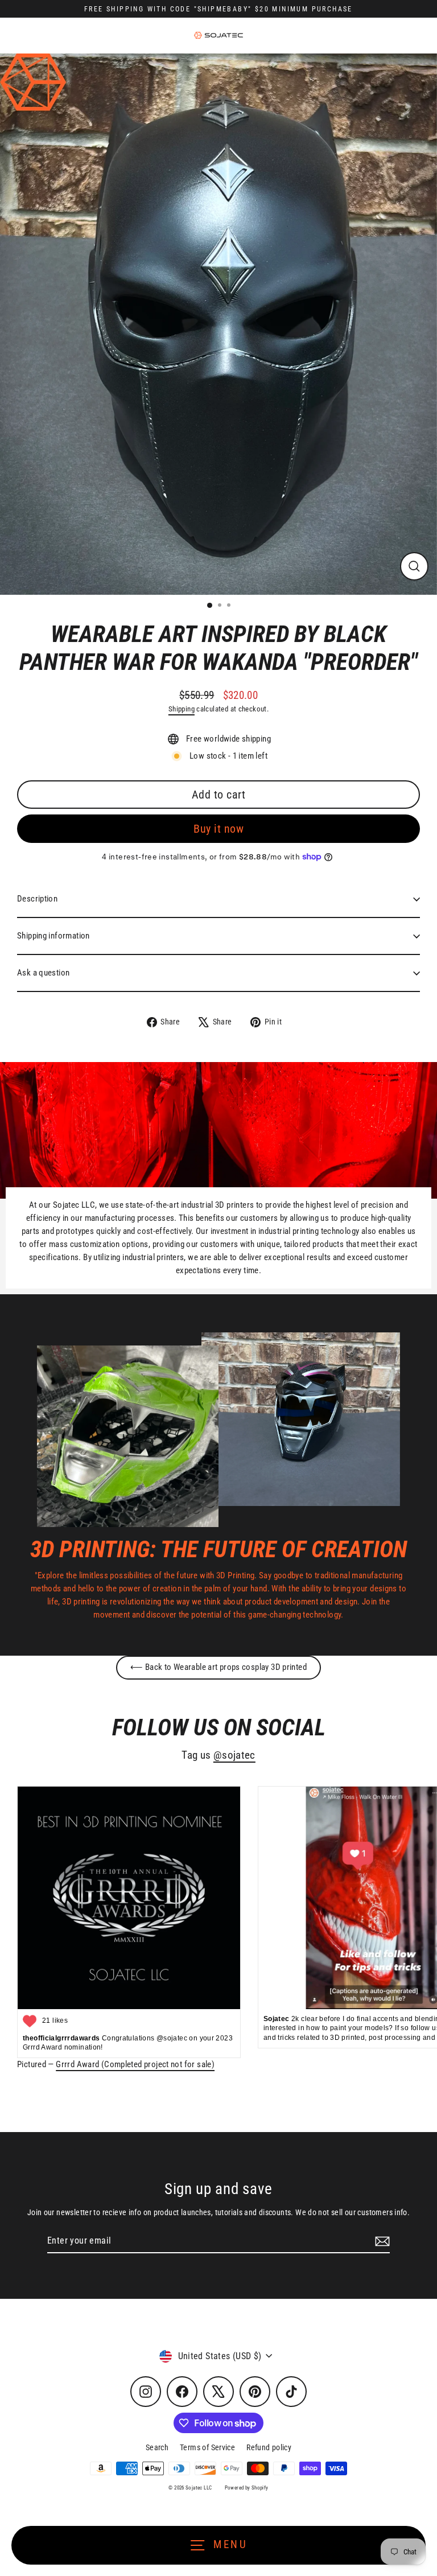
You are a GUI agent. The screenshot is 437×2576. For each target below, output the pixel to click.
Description (37, 899)
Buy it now (218, 829)
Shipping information (53, 936)
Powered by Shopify (247, 2488)
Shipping (182, 709)
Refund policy (269, 2447)
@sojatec (234, 1755)
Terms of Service (207, 2447)
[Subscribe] (381, 2241)
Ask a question (43, 973)
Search (157, 2447)
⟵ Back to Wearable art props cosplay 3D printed (218, 1667)
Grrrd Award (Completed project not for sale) (135, 2064)
